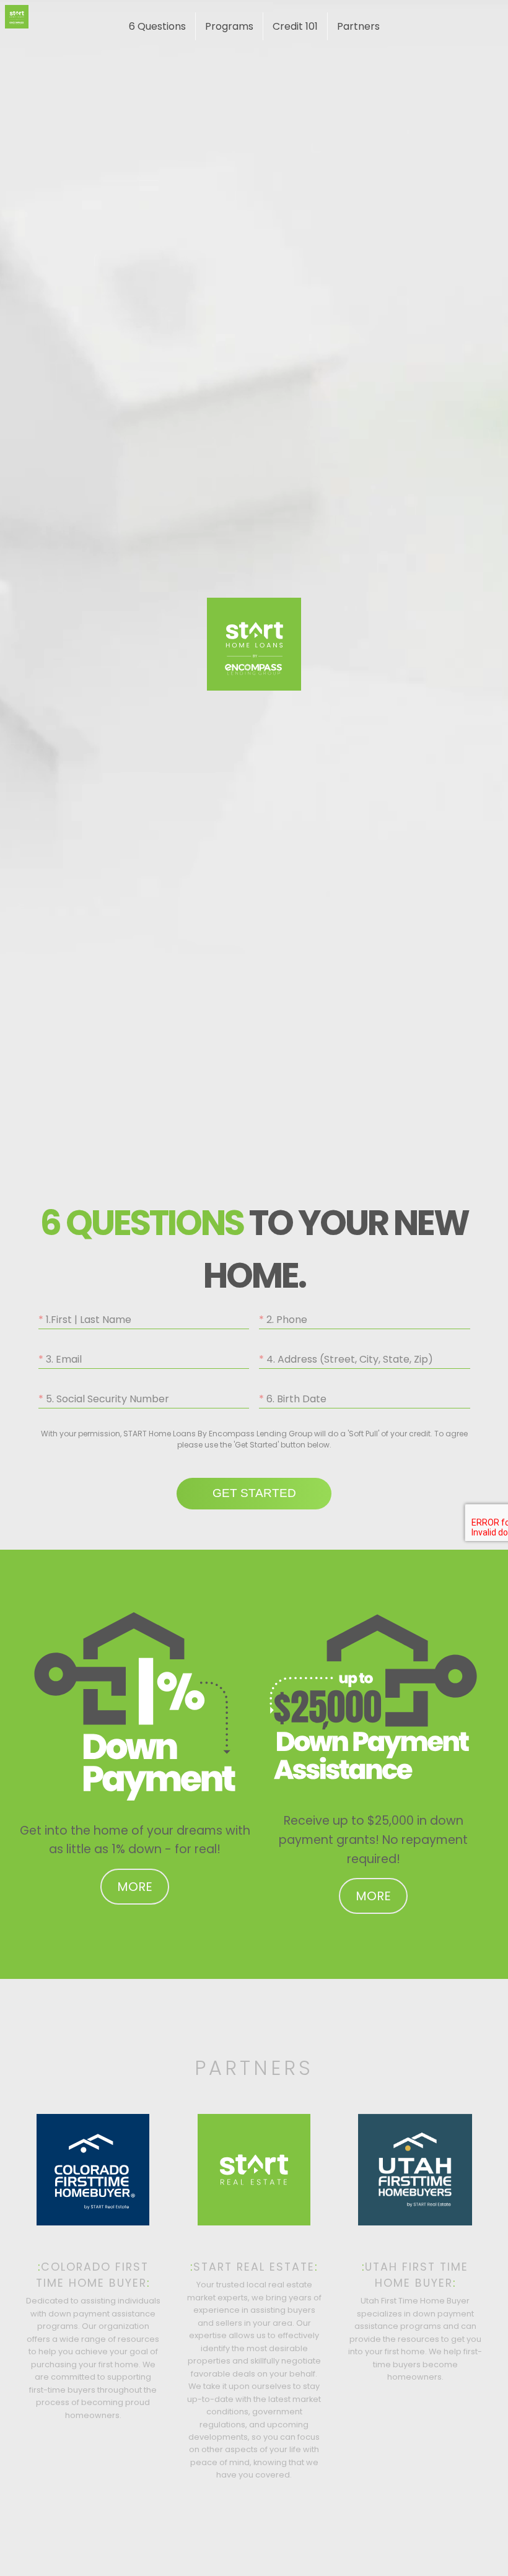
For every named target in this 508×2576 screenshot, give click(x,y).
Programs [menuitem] (229, 26)
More (135, 1887)
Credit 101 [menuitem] (295, 26)
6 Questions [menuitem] (157, 26)
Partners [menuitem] (358, 26)
